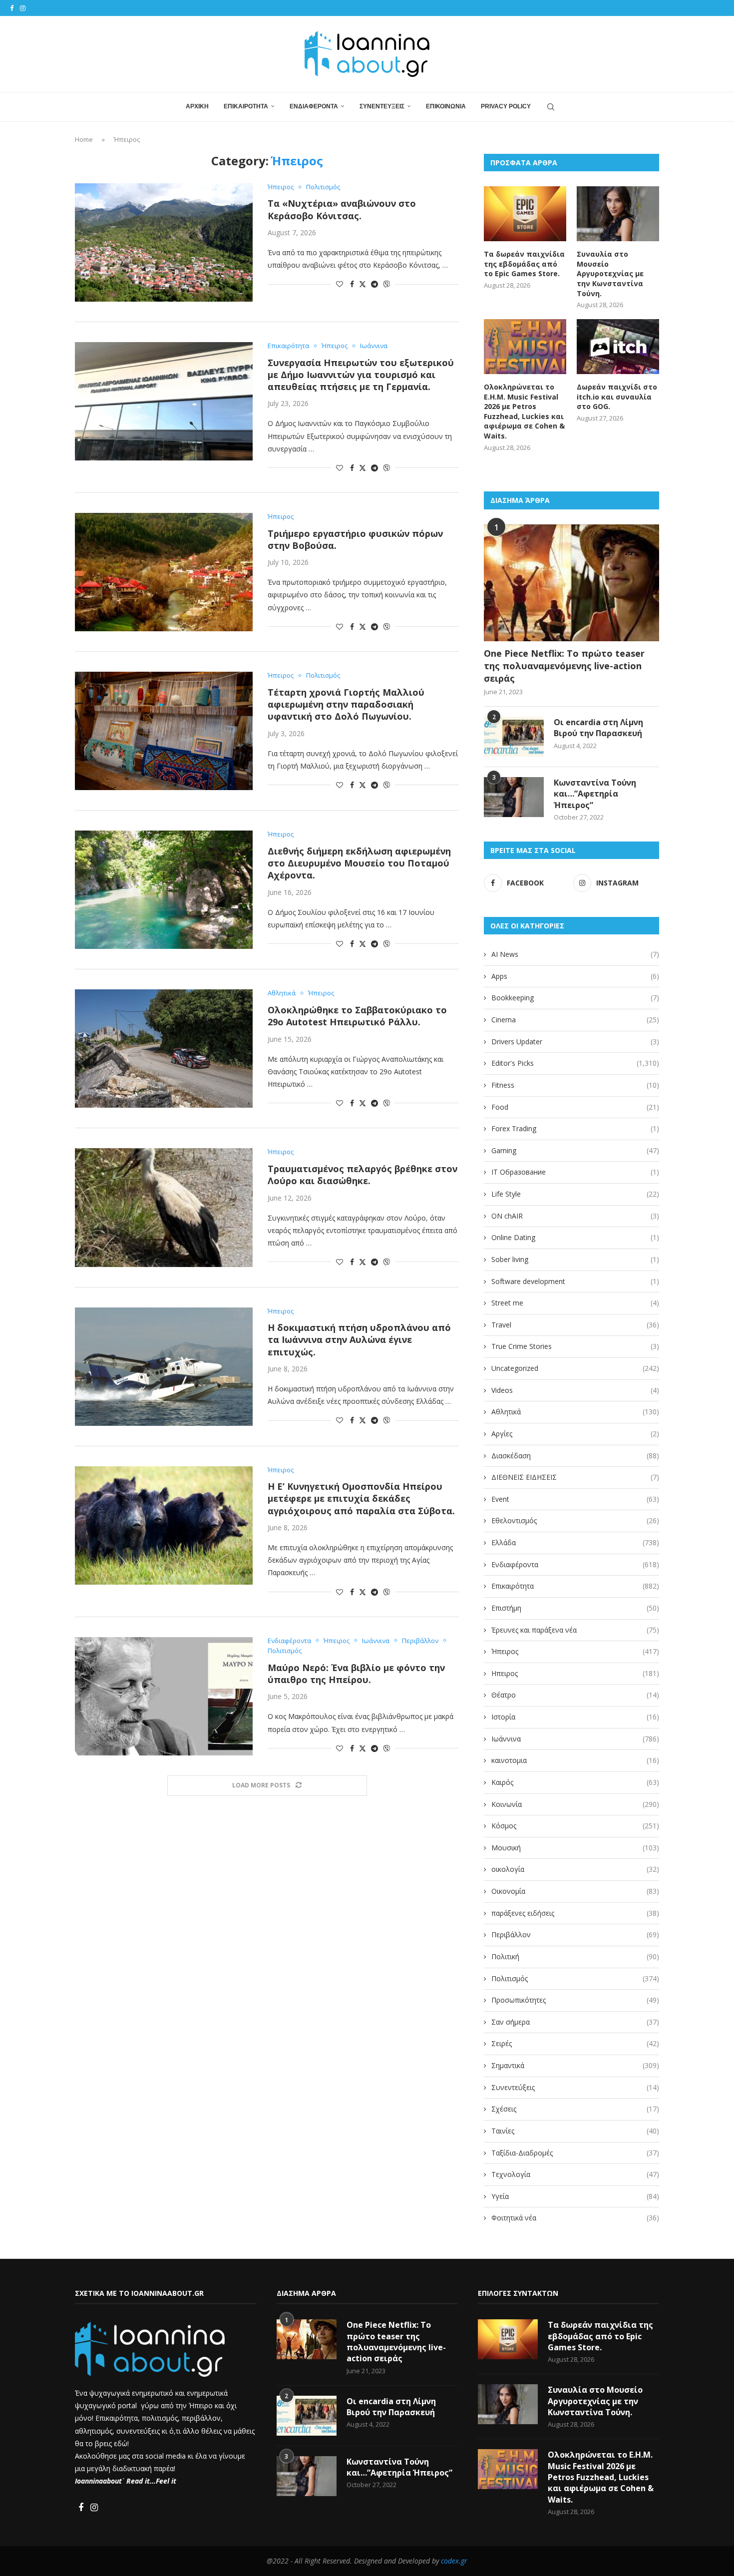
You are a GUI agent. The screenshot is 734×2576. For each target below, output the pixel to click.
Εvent (575, 1499)
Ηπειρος (575, 1673)
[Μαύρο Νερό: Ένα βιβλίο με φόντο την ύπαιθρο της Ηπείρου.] (164, 1696)
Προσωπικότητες (575, 2000)
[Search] (551, 107)
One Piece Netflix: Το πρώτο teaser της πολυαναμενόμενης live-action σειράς (564, 666)
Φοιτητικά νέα (575, 2218)
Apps (575, 976)
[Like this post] (340, 284)
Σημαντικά (575, 2065)
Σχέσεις (575, 2109)
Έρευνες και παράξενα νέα (575, 1630)
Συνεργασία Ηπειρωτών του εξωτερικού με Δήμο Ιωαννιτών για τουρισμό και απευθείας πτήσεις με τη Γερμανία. (361, 375)
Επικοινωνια (446, 106)
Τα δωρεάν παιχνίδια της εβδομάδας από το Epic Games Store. (524, 264)
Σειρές (575, 2043)
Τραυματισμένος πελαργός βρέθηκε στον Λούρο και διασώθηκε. (363, 1175)
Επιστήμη (575, 1608)
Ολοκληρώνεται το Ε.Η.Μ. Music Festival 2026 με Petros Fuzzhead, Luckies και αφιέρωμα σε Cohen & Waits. (524, 411)
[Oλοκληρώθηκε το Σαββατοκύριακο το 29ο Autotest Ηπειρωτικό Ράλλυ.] (164, 1049)
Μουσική (575, 1848)
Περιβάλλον (575, 1934)
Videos (575, 1390)
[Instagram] (23, 8)
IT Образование (575, 1172)
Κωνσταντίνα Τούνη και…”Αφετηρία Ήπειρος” (595, 794)
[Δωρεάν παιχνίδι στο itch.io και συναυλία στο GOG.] (618, 347)
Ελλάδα (575, 1542)
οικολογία (575, 1869)
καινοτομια (575, 1760)
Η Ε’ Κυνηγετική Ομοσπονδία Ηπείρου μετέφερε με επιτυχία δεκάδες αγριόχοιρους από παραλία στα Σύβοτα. (361, 1499)
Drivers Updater (575, 1042)
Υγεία (575, 2196)
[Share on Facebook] (352, 284)
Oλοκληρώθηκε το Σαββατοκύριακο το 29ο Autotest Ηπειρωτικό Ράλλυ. (357, 1016)
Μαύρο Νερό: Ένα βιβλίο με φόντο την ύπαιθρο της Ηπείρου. (356, 1674)
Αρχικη (197, 106)
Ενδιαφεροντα (314, 106)
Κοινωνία (575, 1804)
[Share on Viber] (386, 284)
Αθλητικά (575, 1412)
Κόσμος (575, 1826)
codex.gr (454, 2561)
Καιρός (575, 1782)
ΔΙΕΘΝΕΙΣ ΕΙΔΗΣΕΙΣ (575, 1477)
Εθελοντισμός (575, 1520)
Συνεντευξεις (382, 106)
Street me (575, 1303)
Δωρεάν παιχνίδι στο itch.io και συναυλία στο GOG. (617, 397)
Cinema (575, 1020)
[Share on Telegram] (374, 284)
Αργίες (575, 1434)
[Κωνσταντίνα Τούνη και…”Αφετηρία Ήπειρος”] (514, 797)
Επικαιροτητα (246, 106)
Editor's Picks (575, 1063)
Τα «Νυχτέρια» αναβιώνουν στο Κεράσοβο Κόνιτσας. (342, 209)
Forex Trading (575, 1128)
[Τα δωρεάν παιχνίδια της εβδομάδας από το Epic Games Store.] (525, 214)
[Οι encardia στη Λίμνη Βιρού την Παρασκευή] (514, 737)
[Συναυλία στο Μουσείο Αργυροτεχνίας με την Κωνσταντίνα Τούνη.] (618, 214)
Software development (575, 1281)
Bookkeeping (575, 998)
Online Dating (575, 1237)
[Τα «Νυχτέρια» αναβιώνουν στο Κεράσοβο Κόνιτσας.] (164, 242)
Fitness (575, 1085)
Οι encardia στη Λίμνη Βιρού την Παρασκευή (598, 728)
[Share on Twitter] (363, 284)
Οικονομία (575, 1891)
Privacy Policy (506, 106)
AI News (575, 954)
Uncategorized (575, 1368)
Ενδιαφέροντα (575, 1564)
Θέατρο (575, 1695)
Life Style (575, 1194)
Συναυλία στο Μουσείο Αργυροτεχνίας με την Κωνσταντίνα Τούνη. (610, 273)
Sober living (575, 1259)
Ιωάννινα (575, 1739)
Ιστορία (575, 1717)
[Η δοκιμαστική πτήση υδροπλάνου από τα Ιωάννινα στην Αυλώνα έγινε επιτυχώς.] (164, 1367)
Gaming (575, 1150)
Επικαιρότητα (575, 1586)
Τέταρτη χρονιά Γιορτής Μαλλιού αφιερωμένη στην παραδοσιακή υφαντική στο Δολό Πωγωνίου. (346, 704)
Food (575, 1107)
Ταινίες (575, 2131)
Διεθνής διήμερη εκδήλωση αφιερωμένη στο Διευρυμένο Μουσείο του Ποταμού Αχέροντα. (359, 863)
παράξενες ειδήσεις (575, 1913)
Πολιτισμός (575, 1978)
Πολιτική (575, 1956)
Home (84, 139)
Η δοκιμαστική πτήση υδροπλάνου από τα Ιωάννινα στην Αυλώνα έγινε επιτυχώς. (359, 1340)
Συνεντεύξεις (575, 2087)
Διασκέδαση (575, 1456)
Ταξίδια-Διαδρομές (575, 2153)
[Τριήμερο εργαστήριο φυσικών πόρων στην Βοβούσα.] (164, 572)
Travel (575, 1325)
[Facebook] (12, 8)
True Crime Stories (575, 1346)
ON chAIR (575, 1216)
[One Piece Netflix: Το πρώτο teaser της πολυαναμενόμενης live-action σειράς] (571, 583)
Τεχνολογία (575, 2174)
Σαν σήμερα (575, 2022)
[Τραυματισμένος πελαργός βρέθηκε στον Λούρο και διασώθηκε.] (164, 1207)
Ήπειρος (575, 1651)
